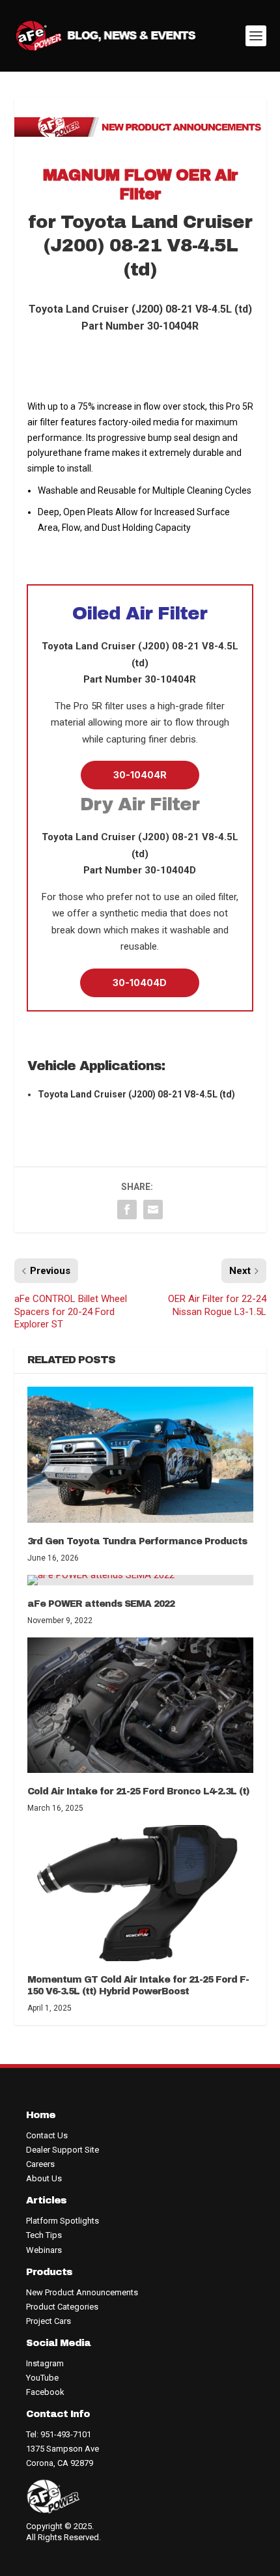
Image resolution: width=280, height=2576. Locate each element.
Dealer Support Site (63, 2150)
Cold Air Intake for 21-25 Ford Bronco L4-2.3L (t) (138, 1791)
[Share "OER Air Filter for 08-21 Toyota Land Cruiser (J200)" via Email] (153, 1210)
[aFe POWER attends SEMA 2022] (140, 1580)
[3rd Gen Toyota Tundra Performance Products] (140, 1454)
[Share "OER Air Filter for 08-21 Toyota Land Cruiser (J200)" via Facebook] (127, 1210)
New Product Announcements (82, 2292)
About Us (44, 2178)
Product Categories (62, 2307)
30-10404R (140, 775)
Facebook (45, 2392)
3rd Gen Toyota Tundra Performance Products (137, 1541)
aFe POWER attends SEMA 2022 (101, 1604)
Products (49, 2272)
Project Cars (49, 2321)
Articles (46, 2200)
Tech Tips (44, 2235)
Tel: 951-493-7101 (59, 2434)
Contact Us (47, 2135)
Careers (40, 2164)
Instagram (45, 2363)
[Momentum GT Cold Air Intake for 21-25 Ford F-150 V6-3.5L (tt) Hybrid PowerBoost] (140, 1893)
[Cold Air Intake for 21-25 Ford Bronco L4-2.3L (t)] (140, 1705)
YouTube (42, 2378)
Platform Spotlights (63, 2221)
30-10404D (140, 983)
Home (41, 2115)
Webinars (44, 2250)
